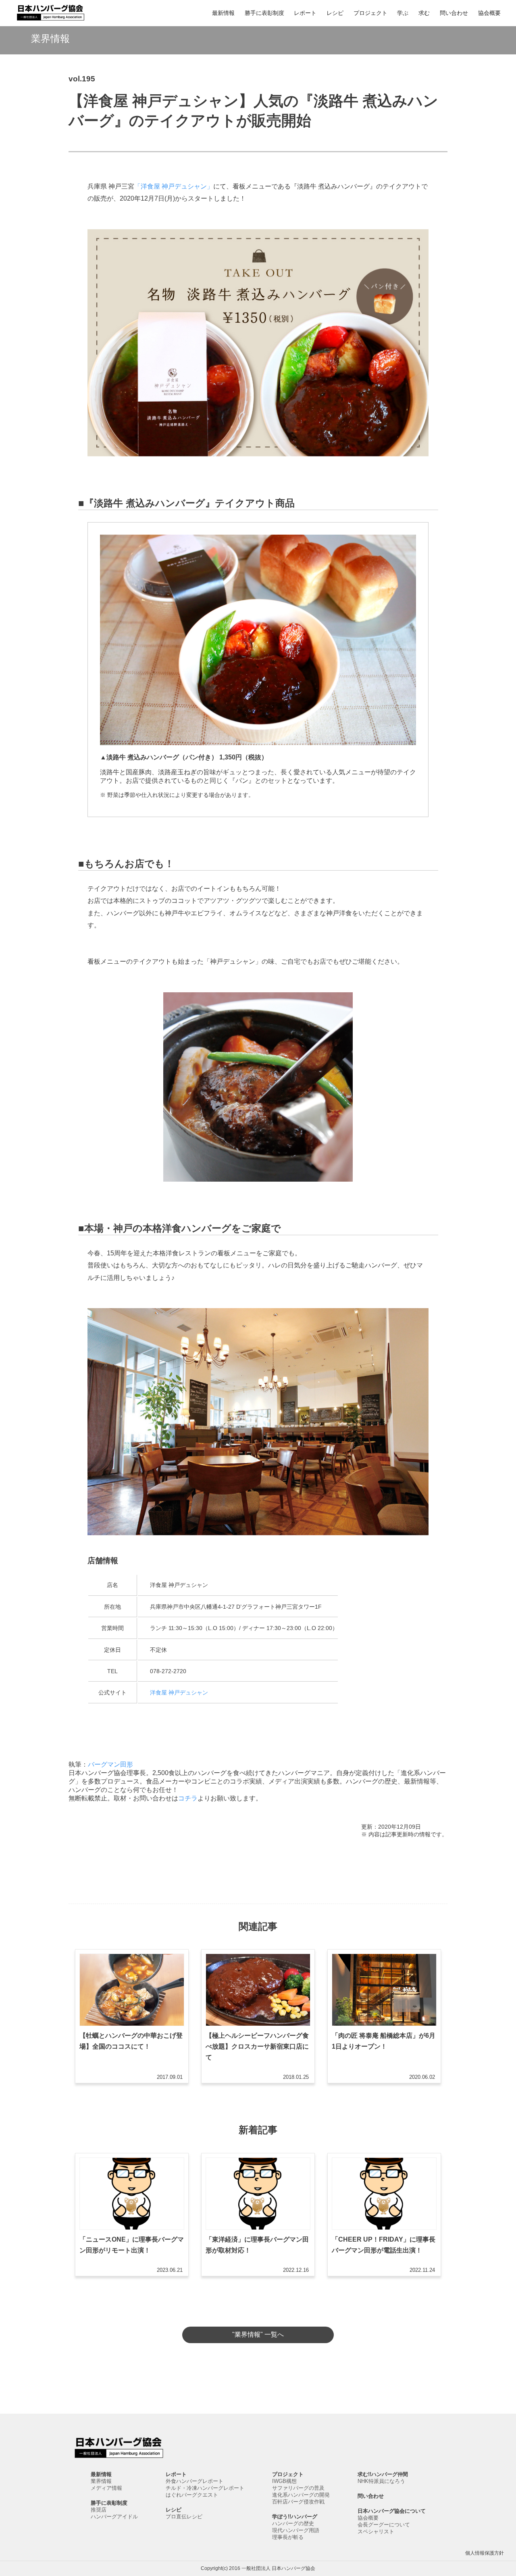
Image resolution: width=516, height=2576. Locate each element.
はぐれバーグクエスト (192, 2495)
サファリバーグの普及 (298, 2488)
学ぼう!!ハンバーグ (295, 2517)
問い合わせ (454, 13)
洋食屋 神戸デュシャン (179, 1692)
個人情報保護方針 (485, 2553)
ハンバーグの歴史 (293, 2523)
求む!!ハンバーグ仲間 (383, 2474)
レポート (305, 13)
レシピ (335, 13)
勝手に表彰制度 (264, 13)
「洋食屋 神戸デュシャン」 (174, 186)
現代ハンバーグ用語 (296, 2530)
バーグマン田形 (110, 1764)
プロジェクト (370, 13)
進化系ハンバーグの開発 (301, 2495)
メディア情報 (106, 2488)
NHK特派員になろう (381, 2481)
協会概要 (489, 13)
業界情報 (101, 2481)
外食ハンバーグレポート (195, 2481)
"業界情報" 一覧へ (258, 2334)
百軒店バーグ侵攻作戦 (298, 2502)
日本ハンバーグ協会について (392, 2511)
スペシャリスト (376, 2531)
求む (424, 13)
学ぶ (403, 13)
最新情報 (223, 13)
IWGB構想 (284, 2481)
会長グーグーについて (384, 2525)
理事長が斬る (288, 2537)
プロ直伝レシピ (184, 2517)
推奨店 (99, 2510)
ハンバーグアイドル (114, 2517)
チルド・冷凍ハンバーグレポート (205, 2488)
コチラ (188, 1798)
